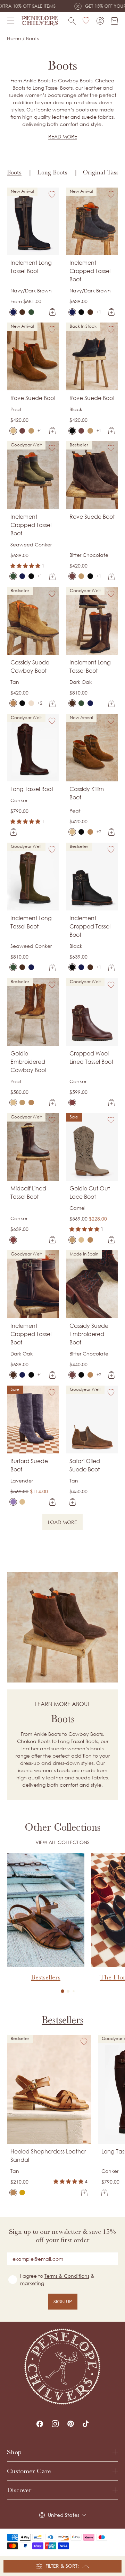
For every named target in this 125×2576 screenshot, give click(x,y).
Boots (14, 172)
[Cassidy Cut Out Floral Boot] (22, 703)
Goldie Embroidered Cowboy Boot (28, 1062)
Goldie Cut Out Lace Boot (90, 1192)
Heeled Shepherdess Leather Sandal (48, 2156)
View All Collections (62, 1842)
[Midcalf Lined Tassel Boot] (13, 1240)
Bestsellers (62, 2020)
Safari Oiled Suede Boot (85, 1465)
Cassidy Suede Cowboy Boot (30, 666)
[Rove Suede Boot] (13, 431)
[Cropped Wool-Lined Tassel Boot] (72, 1103)
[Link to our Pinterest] (71, 2424)
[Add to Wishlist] (52, 194)
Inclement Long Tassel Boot (31, 267)
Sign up (63, 2301)
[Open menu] (11, 21)
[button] (62, 1991)
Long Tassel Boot (32, 789)
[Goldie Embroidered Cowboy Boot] (13, 1103)
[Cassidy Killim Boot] (72, 832)
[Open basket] (114, 21)
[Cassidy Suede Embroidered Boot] (31, 703)
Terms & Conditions (67, 2276)
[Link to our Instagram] (55, 2424)
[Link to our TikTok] (86, 2424)
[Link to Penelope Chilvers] (40, 21)
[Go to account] (100, 21)
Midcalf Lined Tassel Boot (28, 1192)
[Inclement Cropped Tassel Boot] (72, 312)
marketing (32, 2283)
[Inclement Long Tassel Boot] (13, 312)
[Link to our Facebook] (40, 2424)
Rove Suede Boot (33, 398)
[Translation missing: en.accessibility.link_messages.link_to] (62, 2366)
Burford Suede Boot (29, 1465)
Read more (63, 137)
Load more (65, 1523)
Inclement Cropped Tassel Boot (90, 271)
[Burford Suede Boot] (13, 1502)
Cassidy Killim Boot (87, 793)
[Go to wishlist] (86, 21)
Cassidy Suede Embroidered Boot (89, 1334)
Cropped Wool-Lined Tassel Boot (91, 1058)
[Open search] (72, 21)
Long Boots (52, 172)
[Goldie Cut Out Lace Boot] (22, 1103)
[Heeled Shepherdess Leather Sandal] (13, 2193)
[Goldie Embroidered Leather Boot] (31, 1103)
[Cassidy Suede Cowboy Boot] (13, 703)
